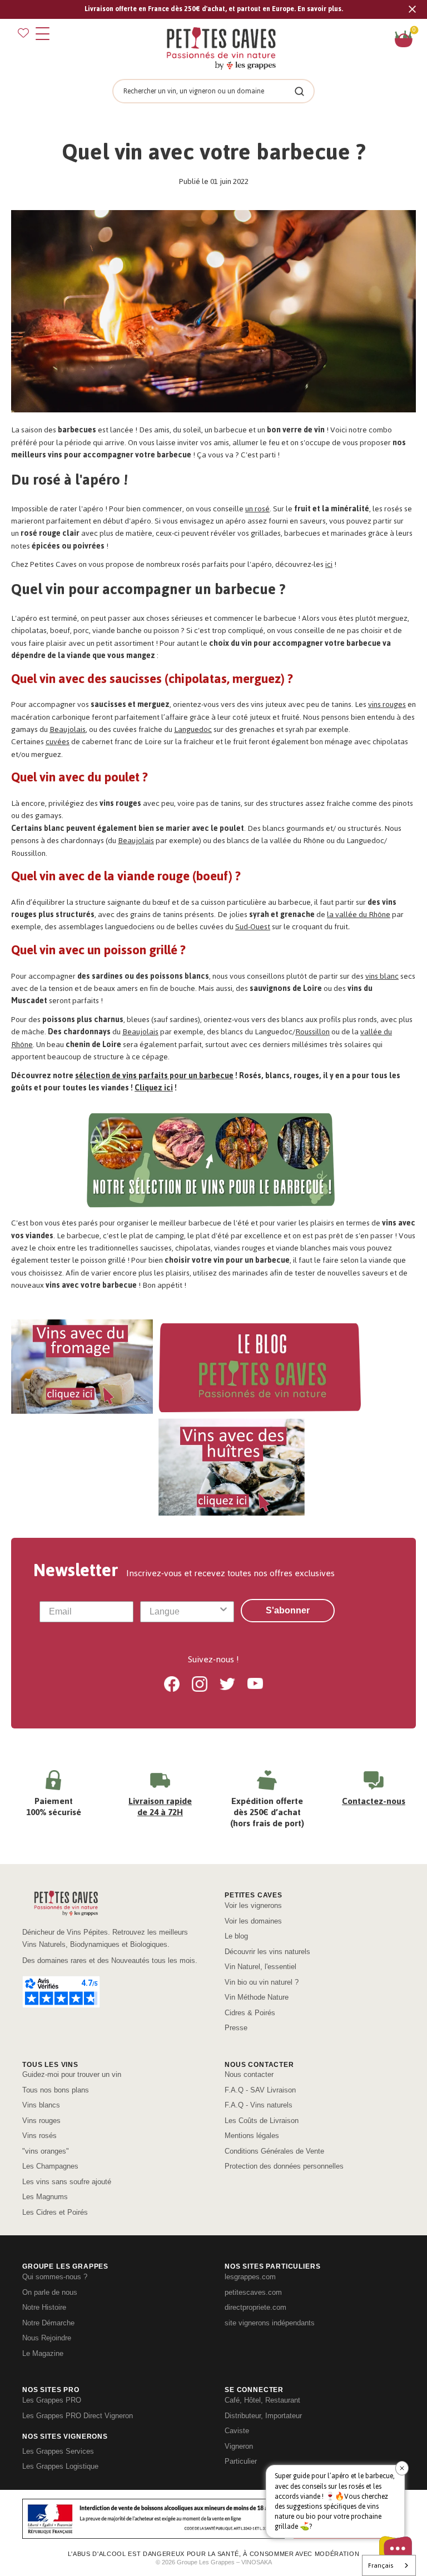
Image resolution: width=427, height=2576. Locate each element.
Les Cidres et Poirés (55, 2212)
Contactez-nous (374, 1801)
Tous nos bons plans (56, 2090)
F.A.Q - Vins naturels (259, 2105)
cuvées (58, 742)
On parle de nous (50, 2292)
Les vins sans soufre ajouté (67, 2182)
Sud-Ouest (253, 927)
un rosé (257, 509)
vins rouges (387, 704)
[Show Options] (224, 1612)
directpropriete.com (255, 2307)
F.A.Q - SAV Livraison (260, 2090)
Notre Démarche (48, 2323)
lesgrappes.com (250, 2277)
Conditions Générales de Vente (274, 2151)
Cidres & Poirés (250, 2013)
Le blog (236, 1936)
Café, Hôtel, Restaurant (262, 2400)
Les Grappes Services (58, 2451)
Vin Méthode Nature (257, 1997)
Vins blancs (41, 2105)
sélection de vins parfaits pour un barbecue (154, 1076)
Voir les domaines (253, 1921)
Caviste (237, 2431)
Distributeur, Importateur (263, 2416)
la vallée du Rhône (359, 915)
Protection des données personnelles (284, 2166)
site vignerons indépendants (270, 2323)
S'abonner (288, 1610)
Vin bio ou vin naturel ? (262, 1982)
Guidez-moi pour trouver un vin (72, 2074)
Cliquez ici (154, 1088)
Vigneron (239, 2446)
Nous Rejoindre (47, 2338)
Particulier (241, 2461)
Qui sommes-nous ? (55, 2277)
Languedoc (193, 729)
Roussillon (312, 1032)
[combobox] (184, 1612)
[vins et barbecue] (213, 314)
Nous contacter (249, 2074)
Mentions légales (252, 2136)
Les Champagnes (50, 2166)
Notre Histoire (44, 2307)
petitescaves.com (253, 2292)
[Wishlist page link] (23, 33)
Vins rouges (41, 2121)
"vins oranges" (46, 2151)
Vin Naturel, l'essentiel (260, 1967)
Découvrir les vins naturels (267, 1952)
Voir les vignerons (253, 1905)
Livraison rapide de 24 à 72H (160, 1807)
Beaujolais (68, 729)
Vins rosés (39, 2136)
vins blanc (382, 976)
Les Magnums (45, 2197)
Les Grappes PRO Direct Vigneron (78, 2416)
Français (381, 2565)
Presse (236, 2028)
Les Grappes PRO (52, 2400)
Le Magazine (43, 2353)
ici (329, 564)
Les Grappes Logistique (60, 2466)
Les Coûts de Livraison (262, 2121)
